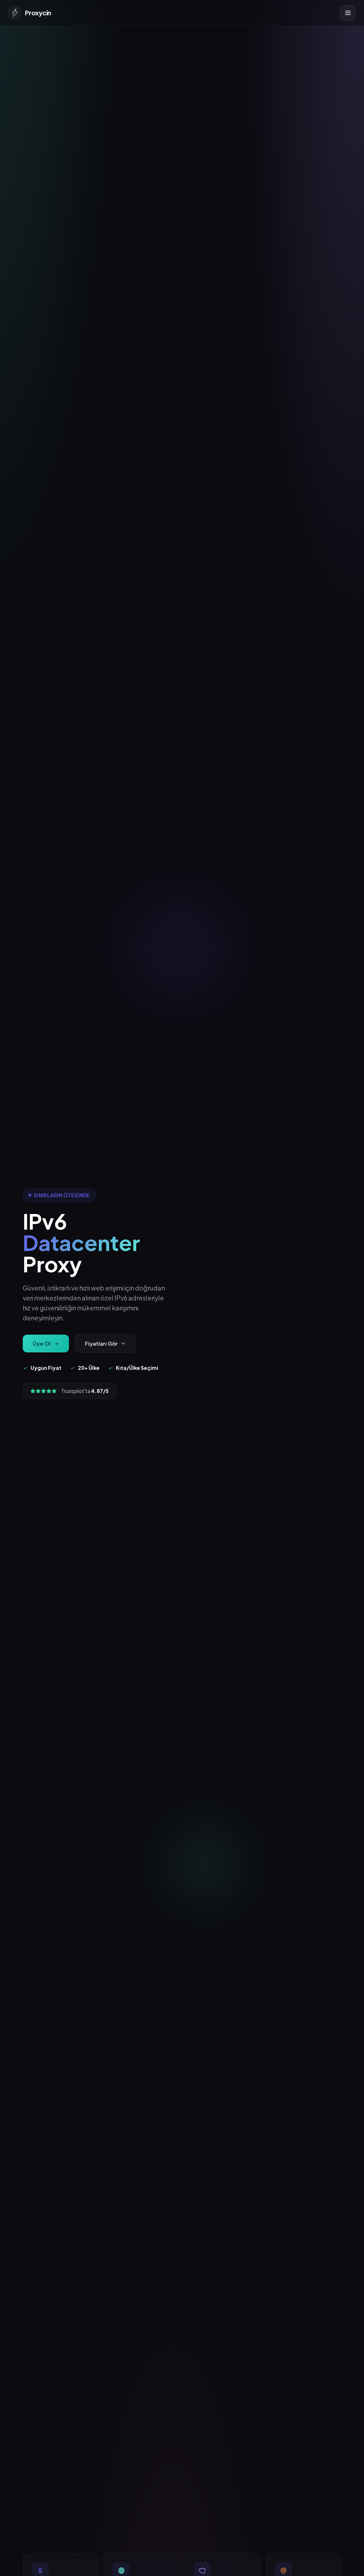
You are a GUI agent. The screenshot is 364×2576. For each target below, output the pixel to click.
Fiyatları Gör (101, 1343)
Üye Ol (42, 1343)
